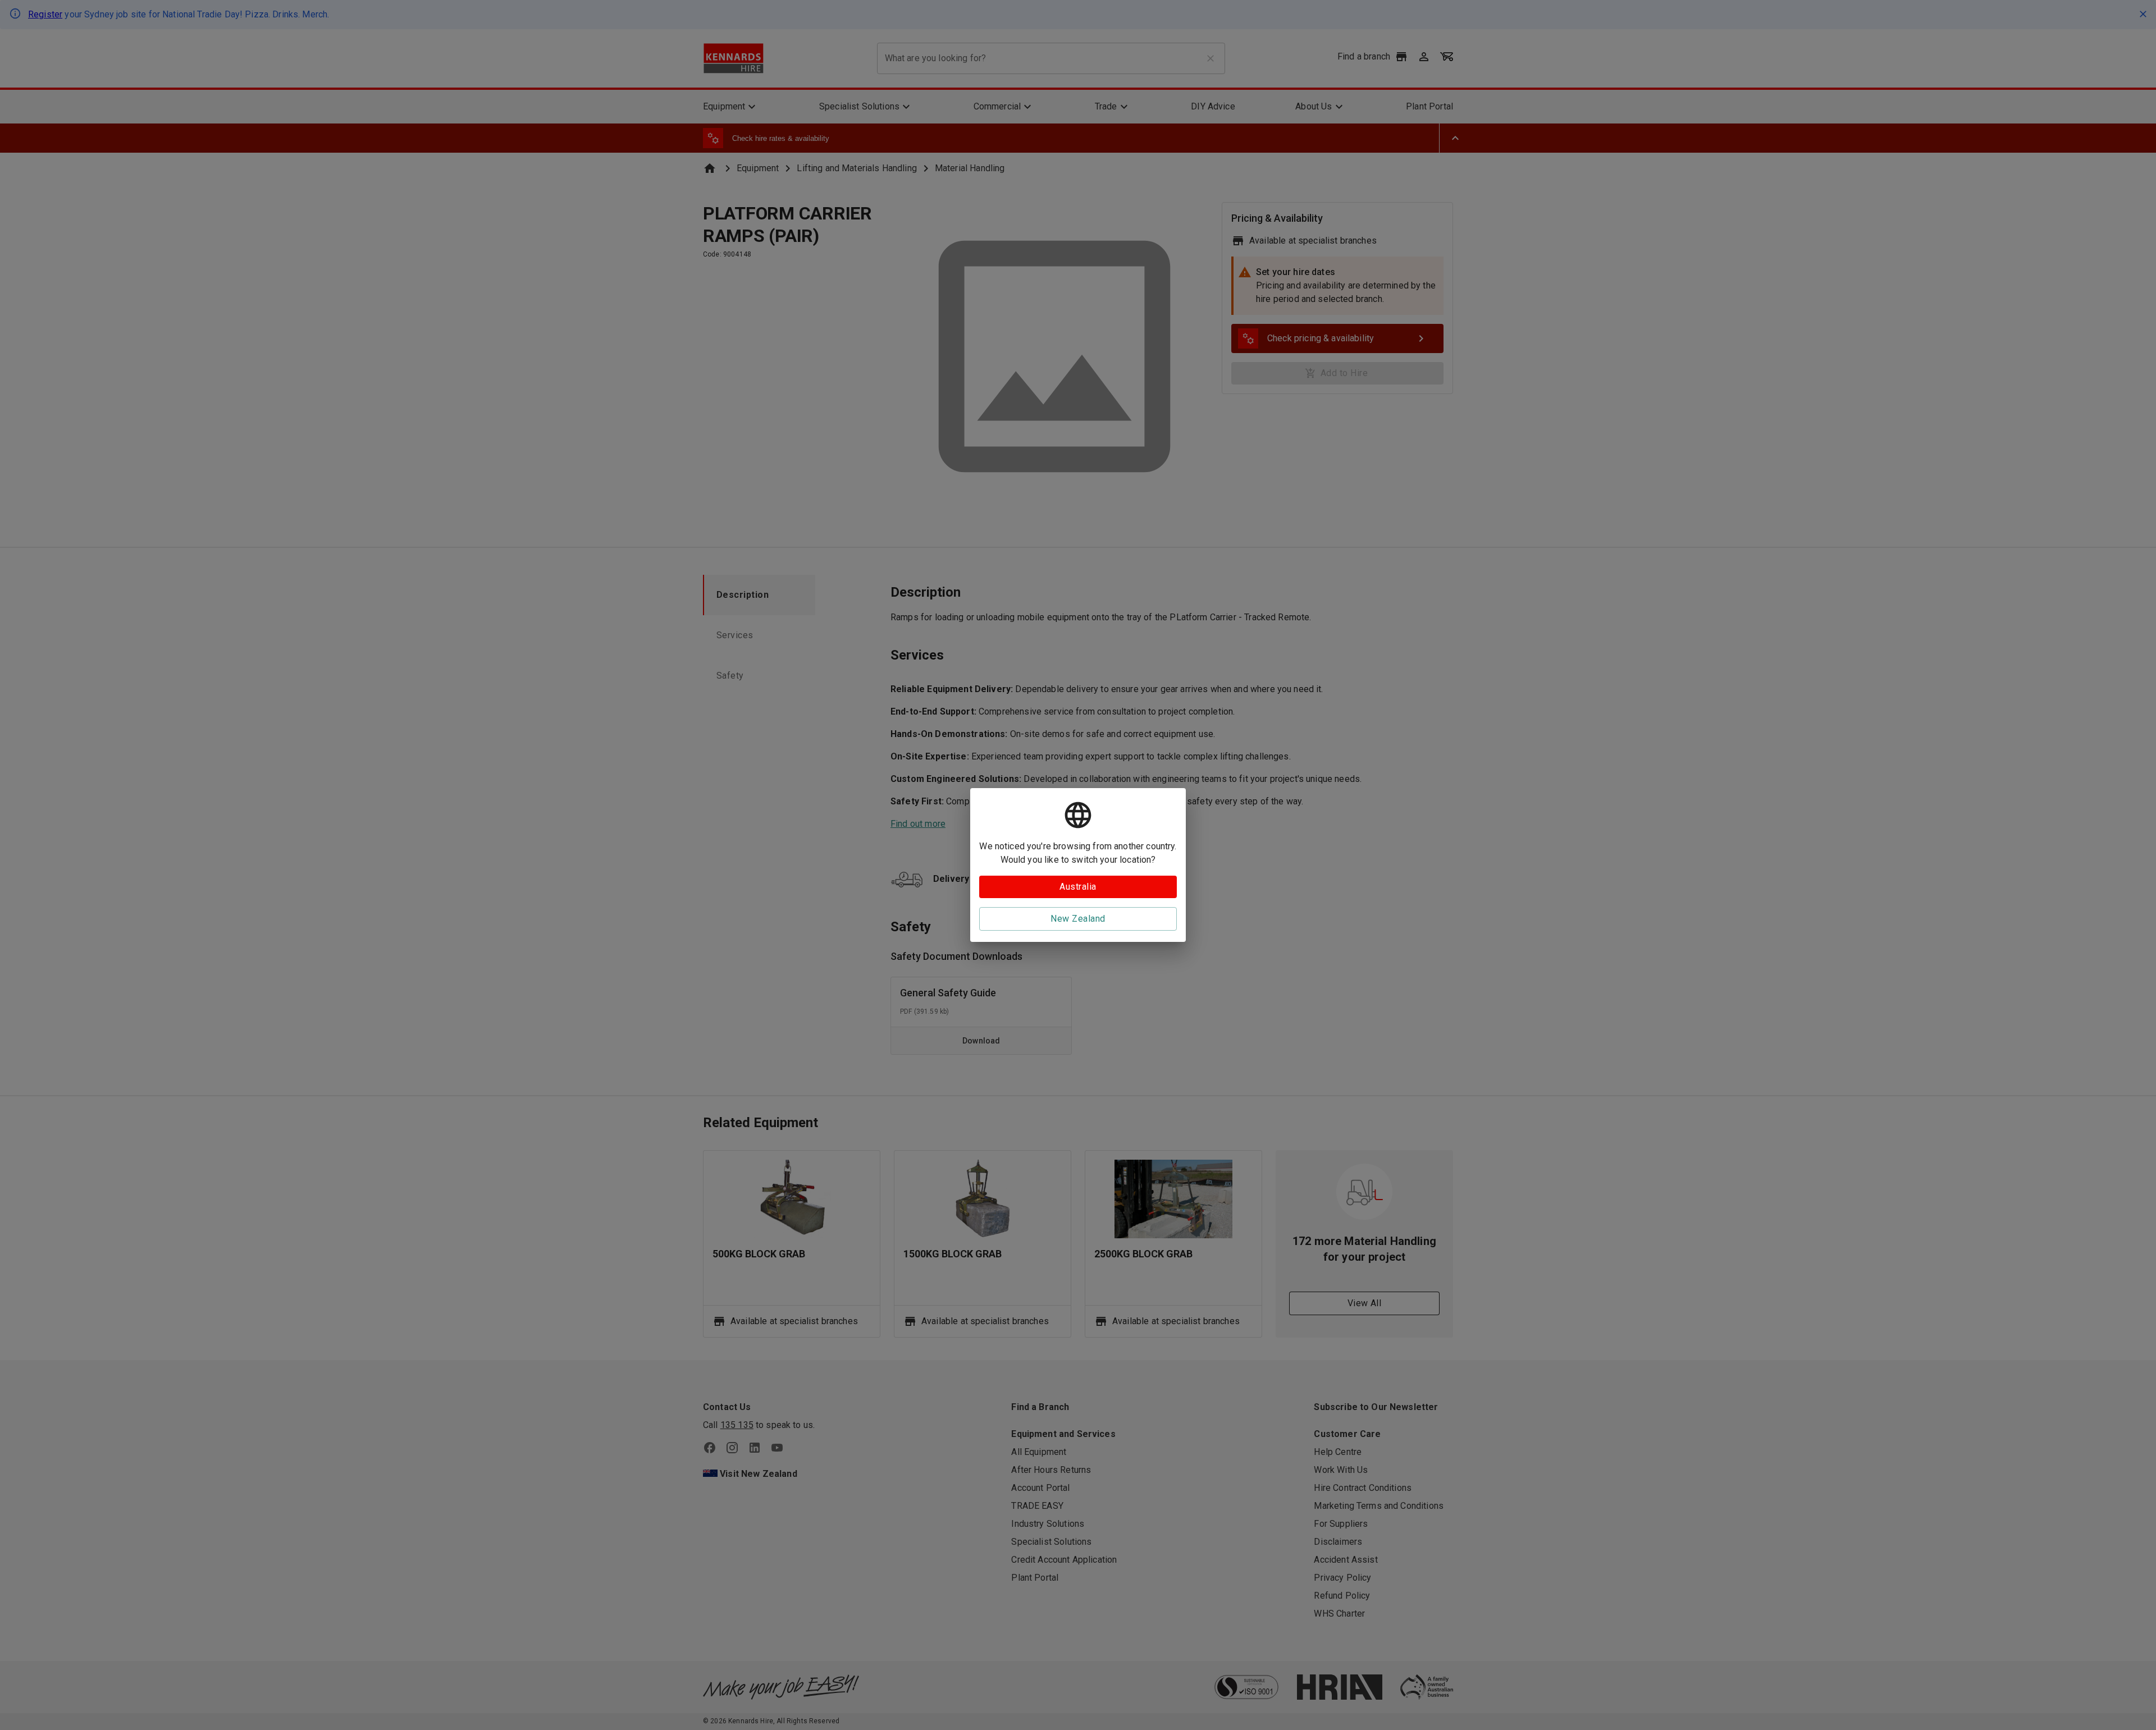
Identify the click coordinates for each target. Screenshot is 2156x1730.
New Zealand (1078, 919)
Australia (1078, 887)
